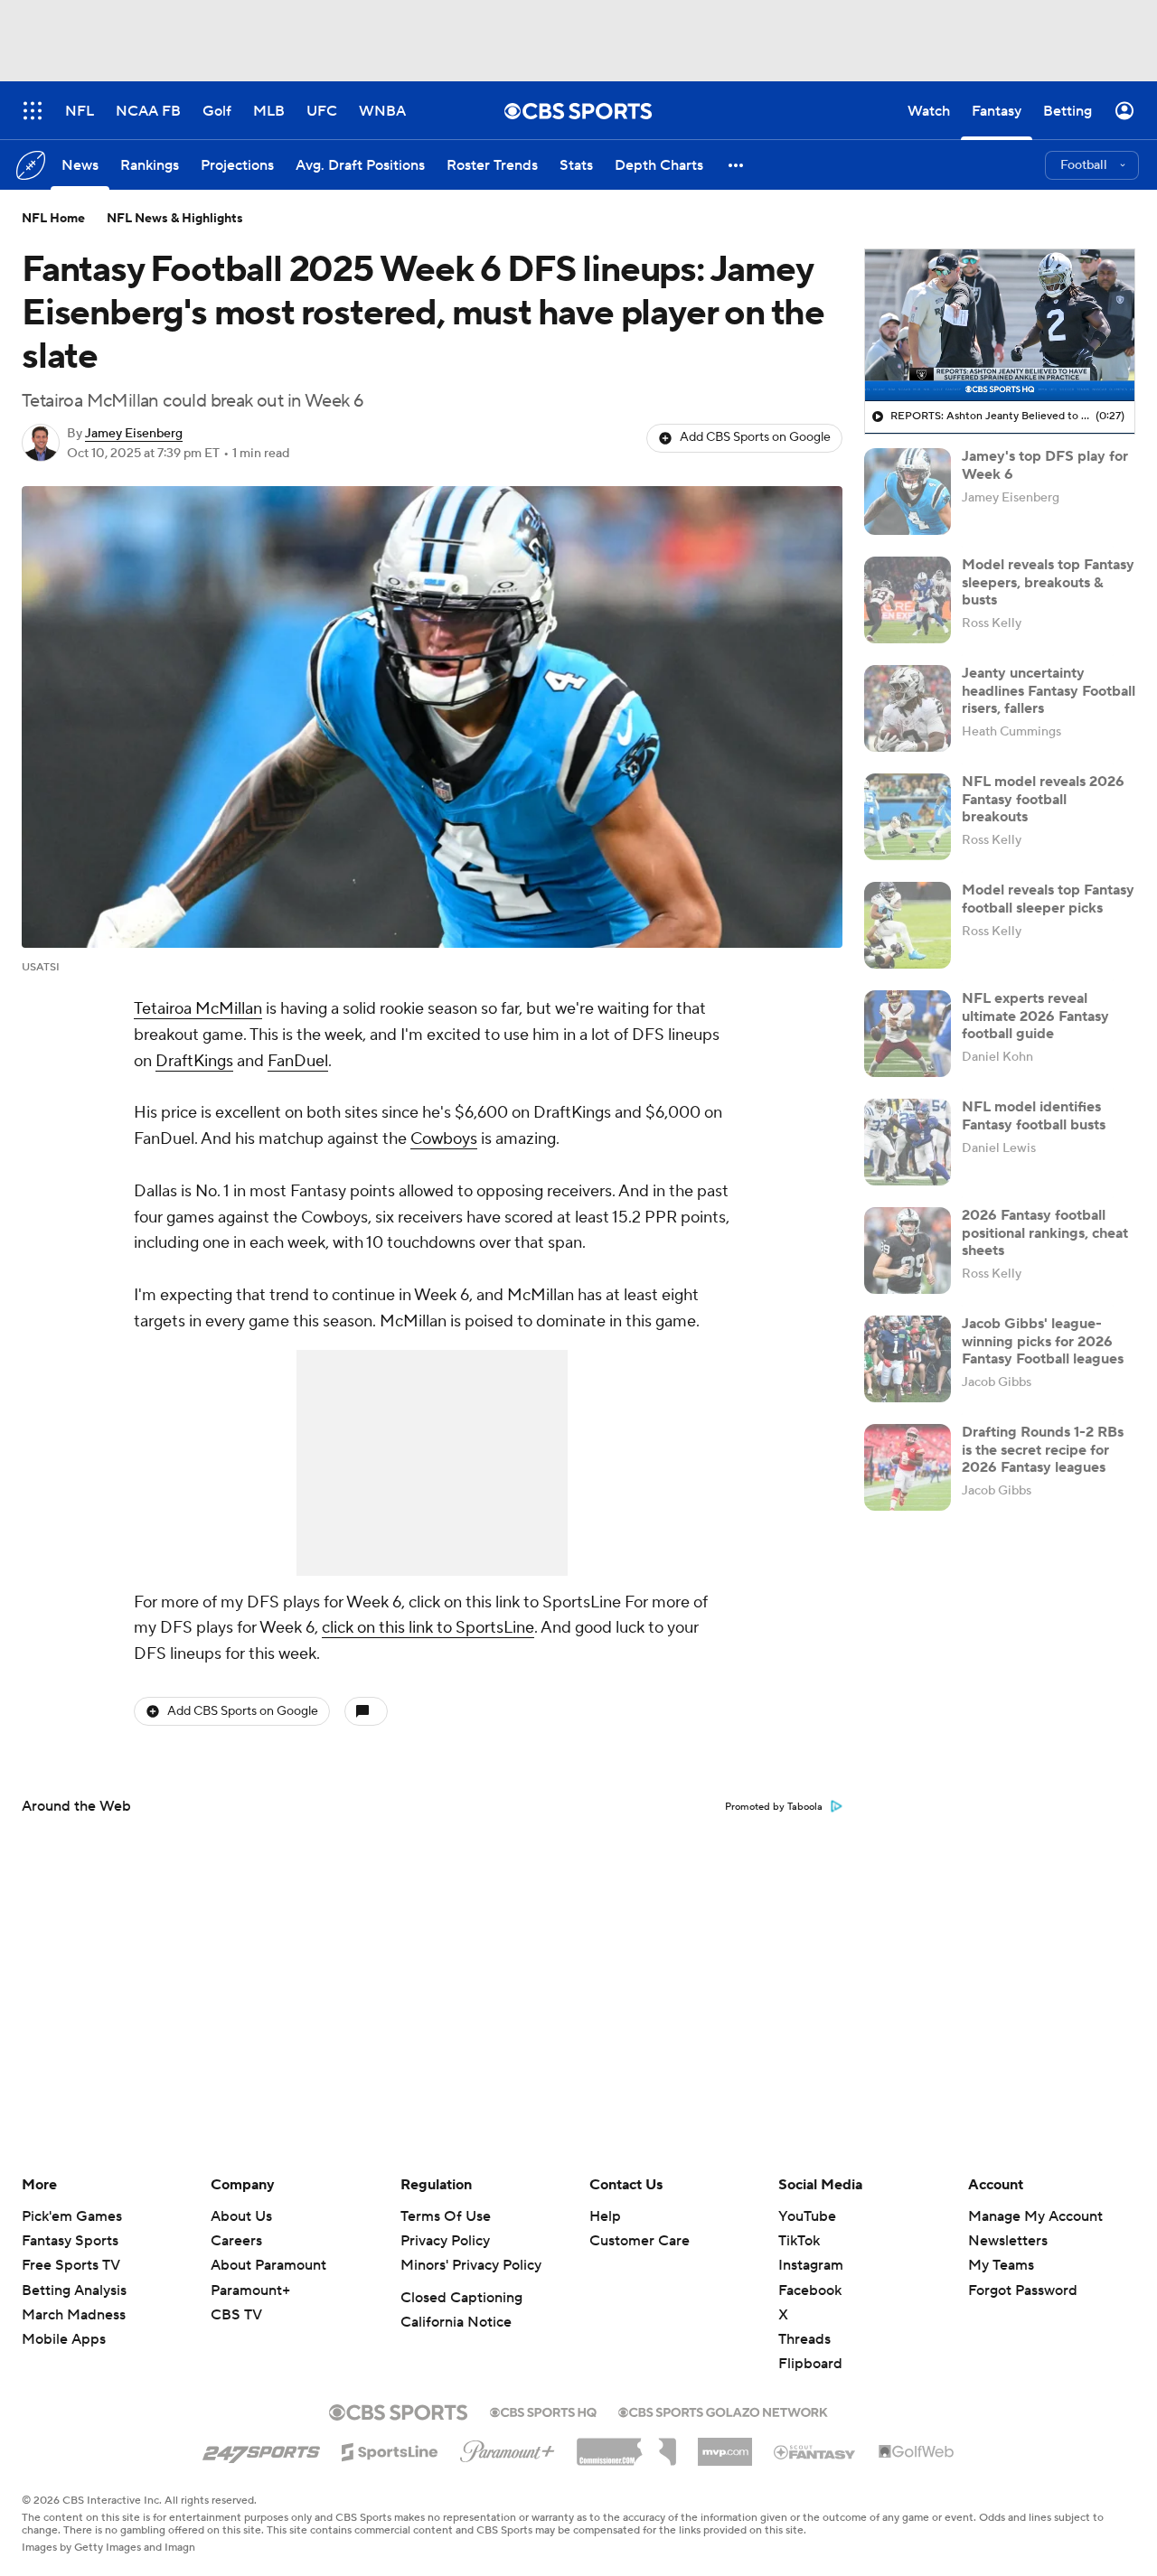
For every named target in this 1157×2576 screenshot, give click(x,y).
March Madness (74, 2315)
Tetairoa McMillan (198, 1009)
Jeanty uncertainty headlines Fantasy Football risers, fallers (1049, 690)
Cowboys (444, 1139)
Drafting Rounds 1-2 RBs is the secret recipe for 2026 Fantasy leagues (1043, 1449)
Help (605, 2216)
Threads (804, 2339)
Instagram (811, 2265)
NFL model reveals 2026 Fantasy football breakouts (1043, 799)
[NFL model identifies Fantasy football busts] (908, 1142)
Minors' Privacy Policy (471, 2265)
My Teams (1001, 2265)
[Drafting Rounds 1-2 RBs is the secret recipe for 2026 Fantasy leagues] (908, 1467)
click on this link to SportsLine (428, 1628)
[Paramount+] (508, 2448)
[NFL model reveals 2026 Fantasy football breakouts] (908, 817)
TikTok (799, 2241)
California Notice (456, 2322)
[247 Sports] (261, 2449)
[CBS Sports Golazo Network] (723, 2411)
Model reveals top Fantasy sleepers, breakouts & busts (1048, 582)
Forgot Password (1023, 2290)
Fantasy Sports (70, 2241)
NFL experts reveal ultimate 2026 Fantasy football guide (1035, 1016)
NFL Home (53, 219)
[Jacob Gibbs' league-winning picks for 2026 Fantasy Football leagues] (908, 1359)
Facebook (810, 2290)
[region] (1000, 325)
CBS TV (236, 2315)
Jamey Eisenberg (134, 434)
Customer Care (640, 2241)
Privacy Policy (445, 2241)
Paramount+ (250, 2290)
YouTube (807, 2216)
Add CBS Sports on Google (755, 437)
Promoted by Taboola (774, 1807)
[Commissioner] (626, 2445)
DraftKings (194, 1061)
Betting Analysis (74, 2290)
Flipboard (810, 2364)
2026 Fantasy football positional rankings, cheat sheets (1045, 1232)
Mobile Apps (64, 2339)
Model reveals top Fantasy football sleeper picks (1048, 899)
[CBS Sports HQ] (543, 2411)
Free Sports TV (71, 2265)
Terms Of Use (446, 2216)
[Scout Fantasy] (815, 2451)
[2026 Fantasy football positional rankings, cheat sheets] (908, 1251)
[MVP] (725, 2445)
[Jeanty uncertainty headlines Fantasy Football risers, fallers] (908, 708)
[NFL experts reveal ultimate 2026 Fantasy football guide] (908, 1034)
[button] (737, 165)
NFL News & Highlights (175, 219)
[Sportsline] (390, 2450)
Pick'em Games (72, 2216)
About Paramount (268, 2265)
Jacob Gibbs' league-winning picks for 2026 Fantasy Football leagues (1043, 1341)
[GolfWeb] (917, 2452)
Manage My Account (1035, 2216)
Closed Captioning (461, 2298)
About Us (241, 2216)
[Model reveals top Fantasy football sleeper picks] (908, 925)
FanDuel (298, 1061)
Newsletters (1008, 2241)
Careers (236, 2241)
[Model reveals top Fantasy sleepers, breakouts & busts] (908, 600)
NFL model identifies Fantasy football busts (1034, 1115)
